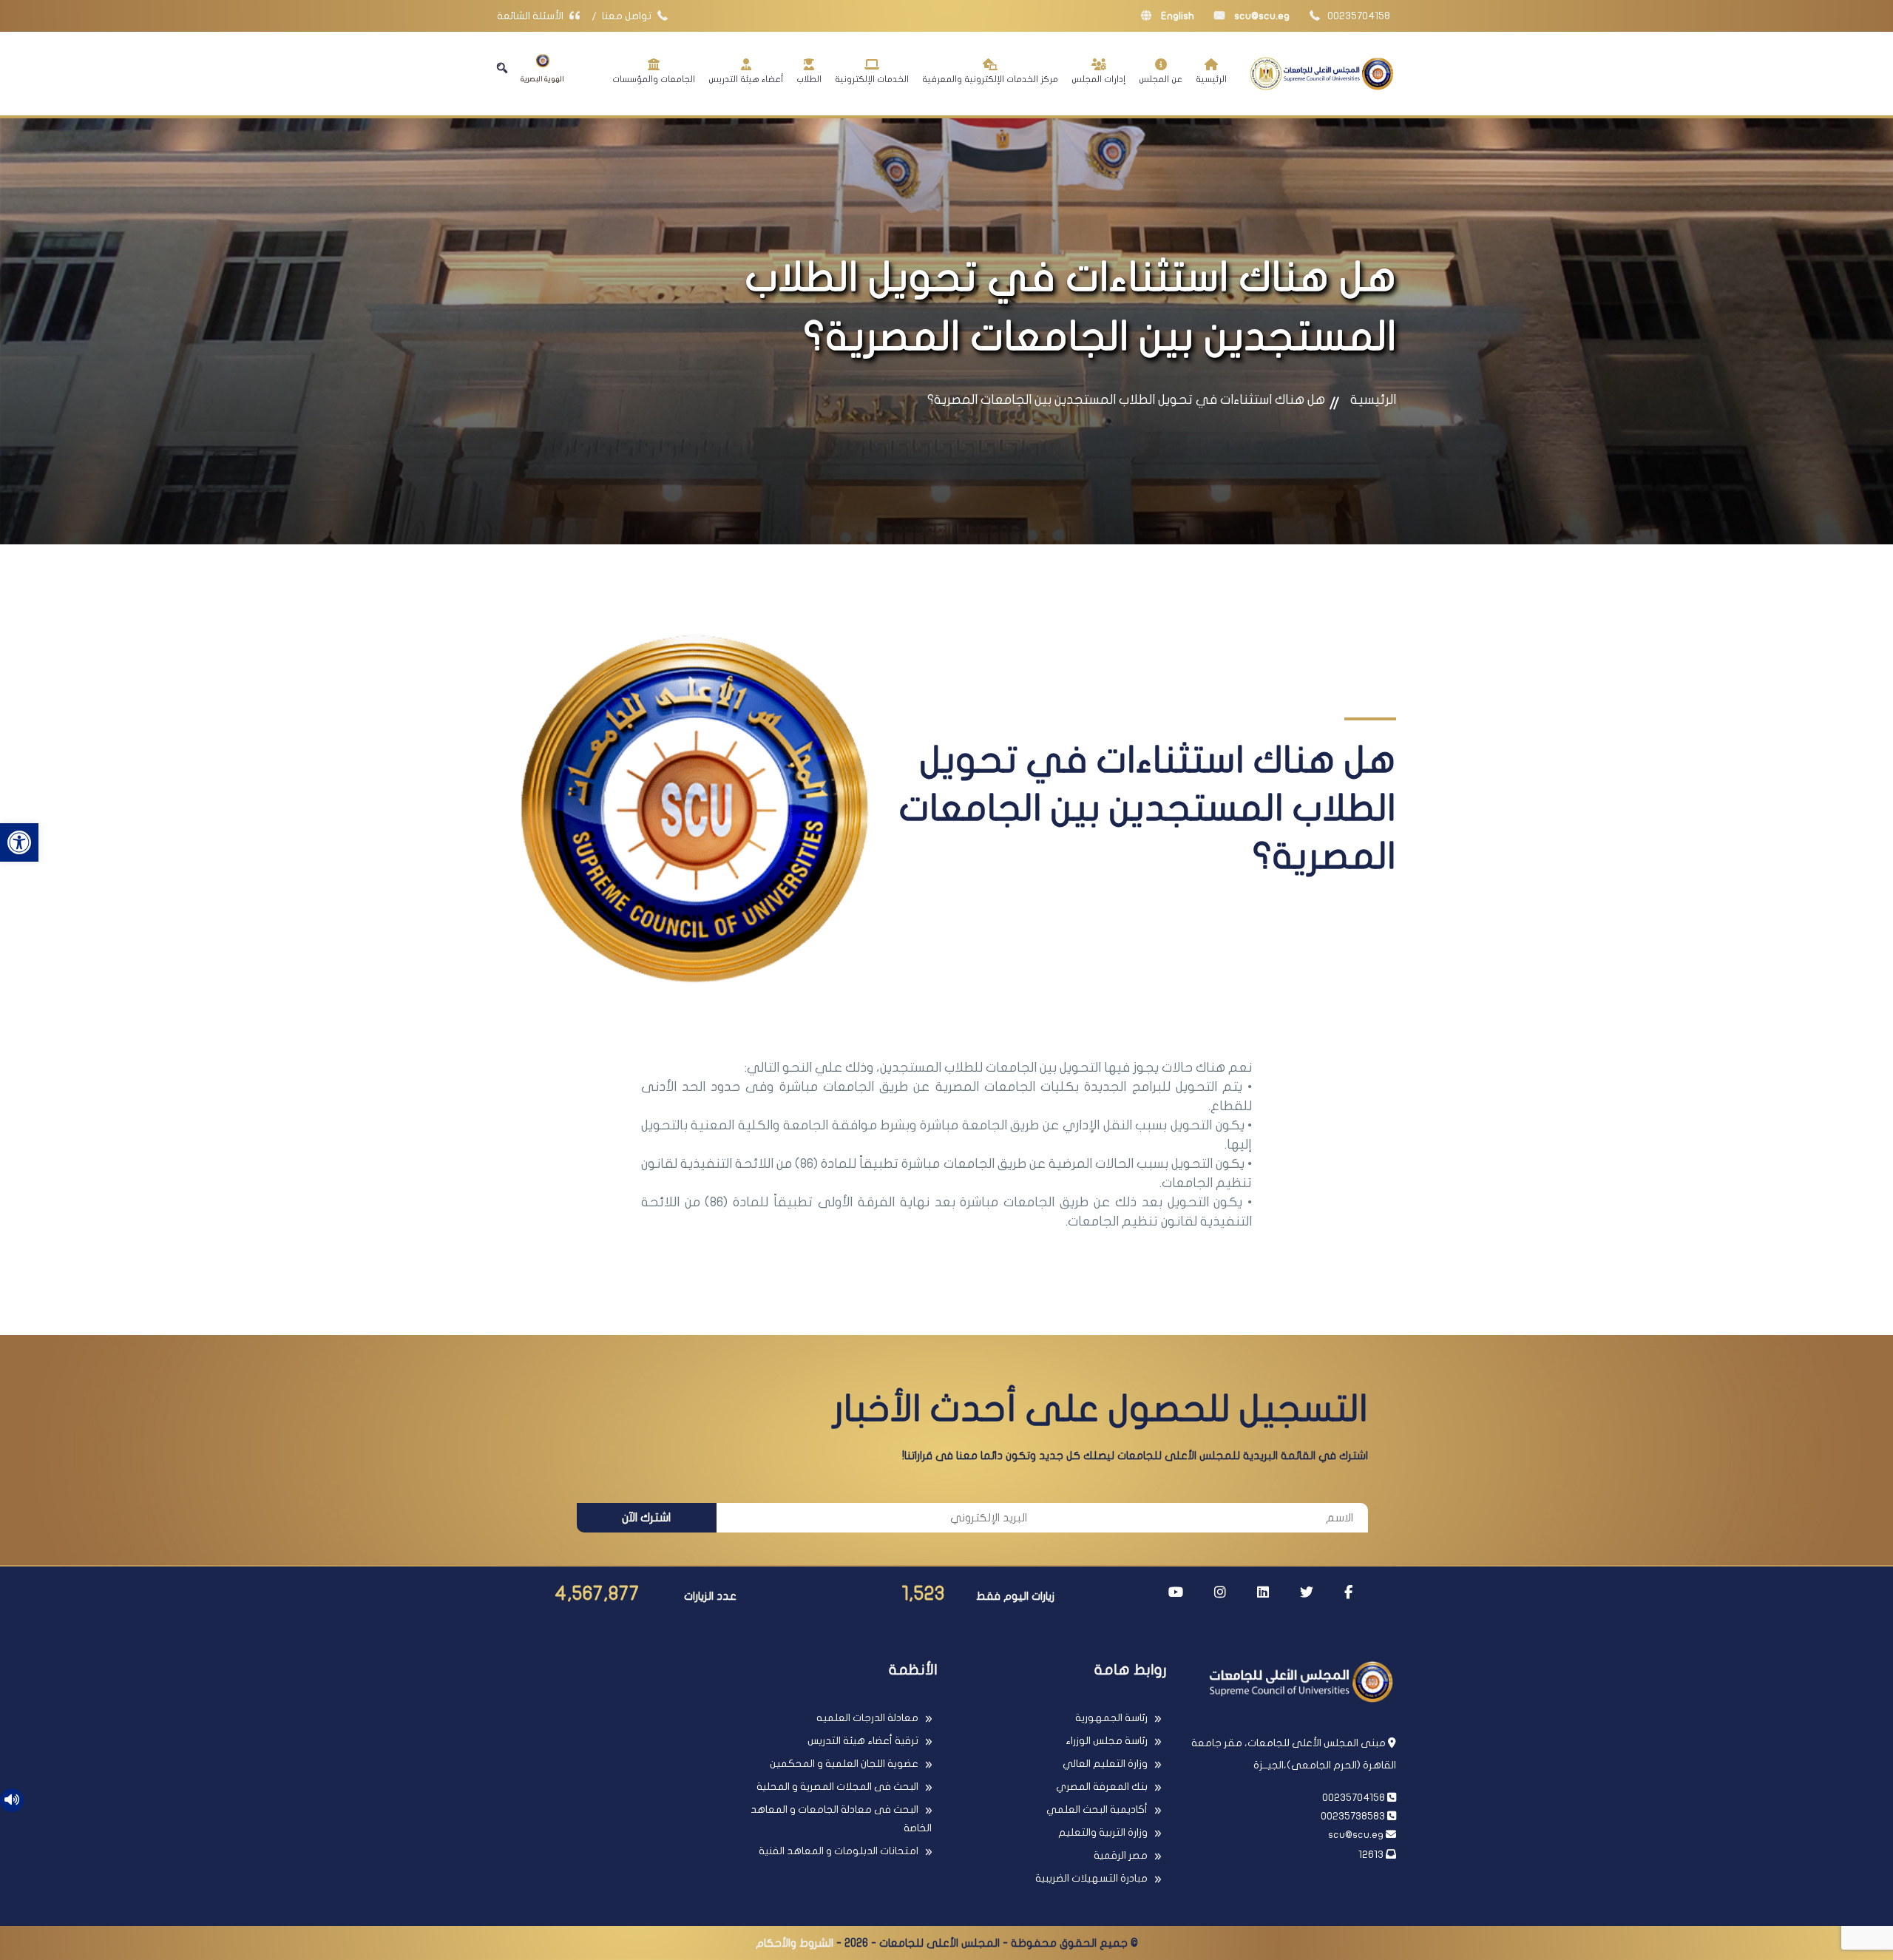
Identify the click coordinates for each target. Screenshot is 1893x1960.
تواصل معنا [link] (628, 16)
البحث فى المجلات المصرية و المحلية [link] (837, 1787)
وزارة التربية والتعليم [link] (1103, 1832)
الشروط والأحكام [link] (795, 1943)
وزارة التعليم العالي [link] (1105, 1764)
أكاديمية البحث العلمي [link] (1097, 1809)
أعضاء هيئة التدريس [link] (746, 79)
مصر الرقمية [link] (1121, 1855)
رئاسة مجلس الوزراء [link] (1107, 1741)
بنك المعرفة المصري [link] (1102, 1787)
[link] (19, 842)
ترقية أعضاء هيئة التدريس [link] (863, 1741)
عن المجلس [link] (1161, 79)
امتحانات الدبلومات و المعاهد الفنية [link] (839, 1851)
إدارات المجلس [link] (1098, 79)
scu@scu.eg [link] (1261, 16)
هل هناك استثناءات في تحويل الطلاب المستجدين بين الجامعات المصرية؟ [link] (1126, 400)
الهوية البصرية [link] (542, 79)
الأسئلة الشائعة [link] (531, 16)
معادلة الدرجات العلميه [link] (867, 1718)
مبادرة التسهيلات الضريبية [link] (1091, 1878)
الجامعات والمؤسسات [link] (654, 79)
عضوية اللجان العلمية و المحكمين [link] (844, 1764)
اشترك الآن (646, 1518)
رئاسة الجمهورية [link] (1111, 1718)
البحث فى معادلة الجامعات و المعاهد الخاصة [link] (841, 1819)
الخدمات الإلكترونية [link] (872, 79)
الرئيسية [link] (1211, 79)
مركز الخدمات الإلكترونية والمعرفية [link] (990, 79)
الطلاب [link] (809, 79)
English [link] (1176, 16)
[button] (502, 68)
